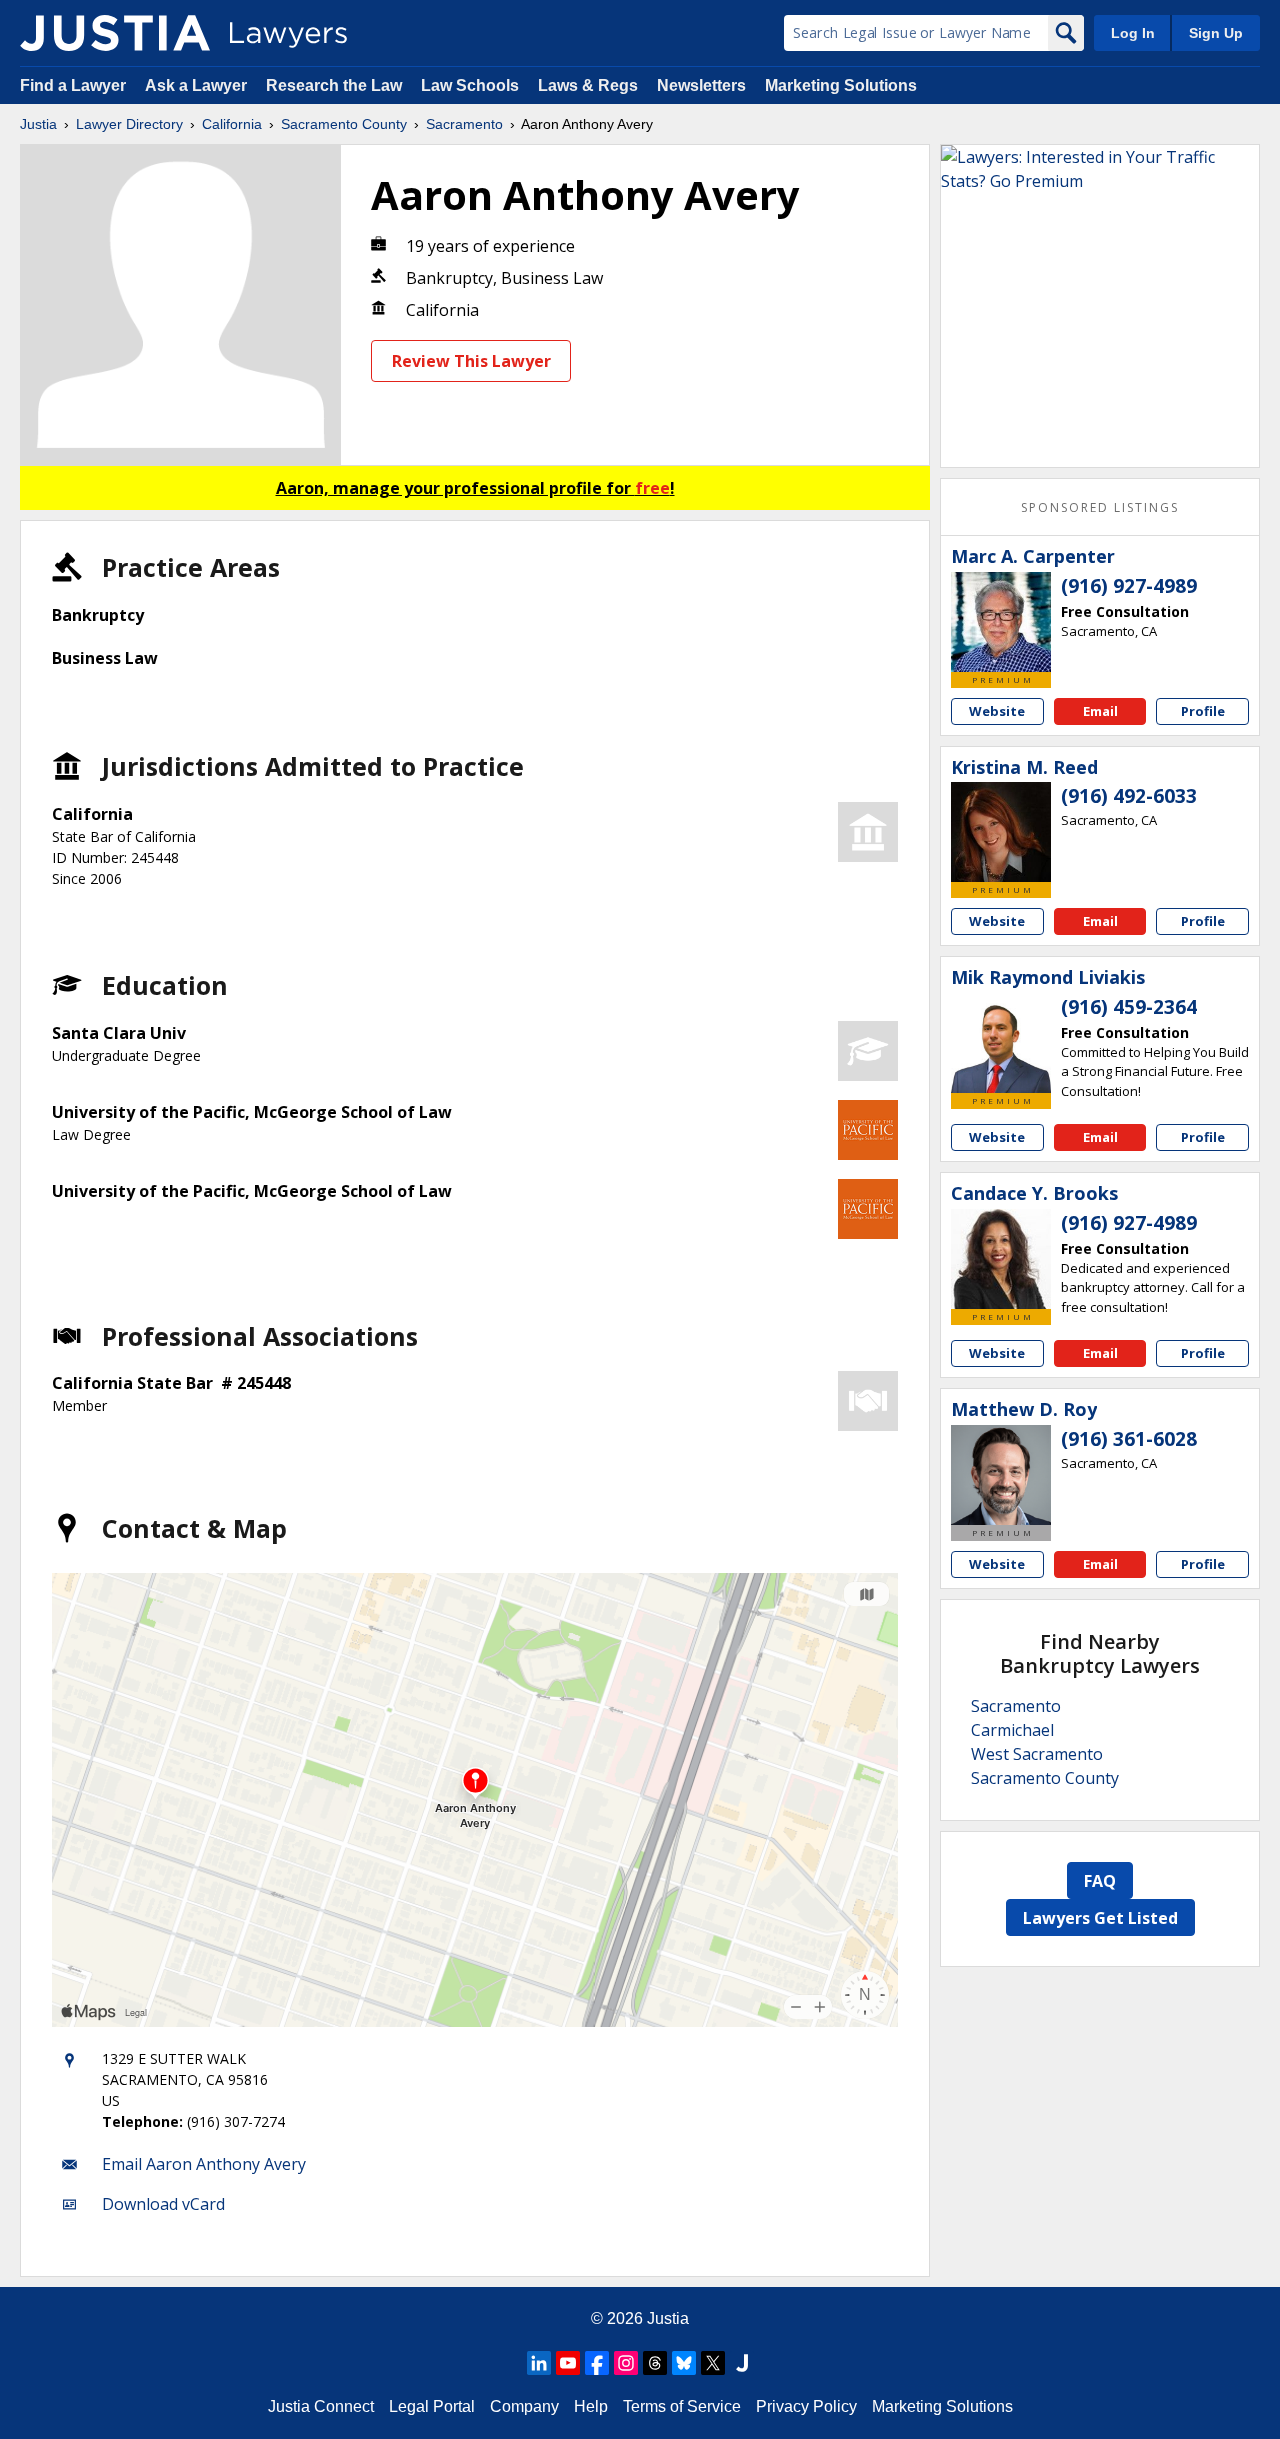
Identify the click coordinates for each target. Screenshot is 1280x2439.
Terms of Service (682, 2406)
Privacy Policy (806, 2406)
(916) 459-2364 (1129, 1007)
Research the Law (334, 85)
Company (524, 2406)
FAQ (1100, 1881)
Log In (1133, 33)
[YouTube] (568, 2363)
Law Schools (470, 85)
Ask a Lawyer (198, 85)
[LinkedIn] (539, 2363)
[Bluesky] (684, 2363)
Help (591, 2406)
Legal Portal (432, 2406)
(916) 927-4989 (1129, 586)
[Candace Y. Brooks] (1001, 1259)
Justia (38, 124)
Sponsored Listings (1100, 507)
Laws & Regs (588, 85)
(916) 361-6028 (1129, 1439)
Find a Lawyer (73, 85)
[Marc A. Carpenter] (1001, 622)
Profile (1203, 711)
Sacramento (464, 124)
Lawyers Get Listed (1100, 1918)
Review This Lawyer (471, 361)
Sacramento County (344, 124)
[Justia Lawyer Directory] (115, 33)
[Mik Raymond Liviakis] (1001, 1043)
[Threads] (655, 2363)
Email (1100, 711)
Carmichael (1012, 1730)
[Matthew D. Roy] (1001, 1475)
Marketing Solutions (841, 85)
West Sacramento (1037, 1754)
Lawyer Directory (129, 124)
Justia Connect (321, 2406)
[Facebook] (597, 2363)
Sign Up (1216, 33)
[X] (713, 2363)
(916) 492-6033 (1129, 796)
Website (997, 711)
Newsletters (701, 85)
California (232, 124)
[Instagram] (626, 2363)
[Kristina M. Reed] (1001, 832)
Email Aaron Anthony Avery (204, 2164)
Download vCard (163, 2204)
